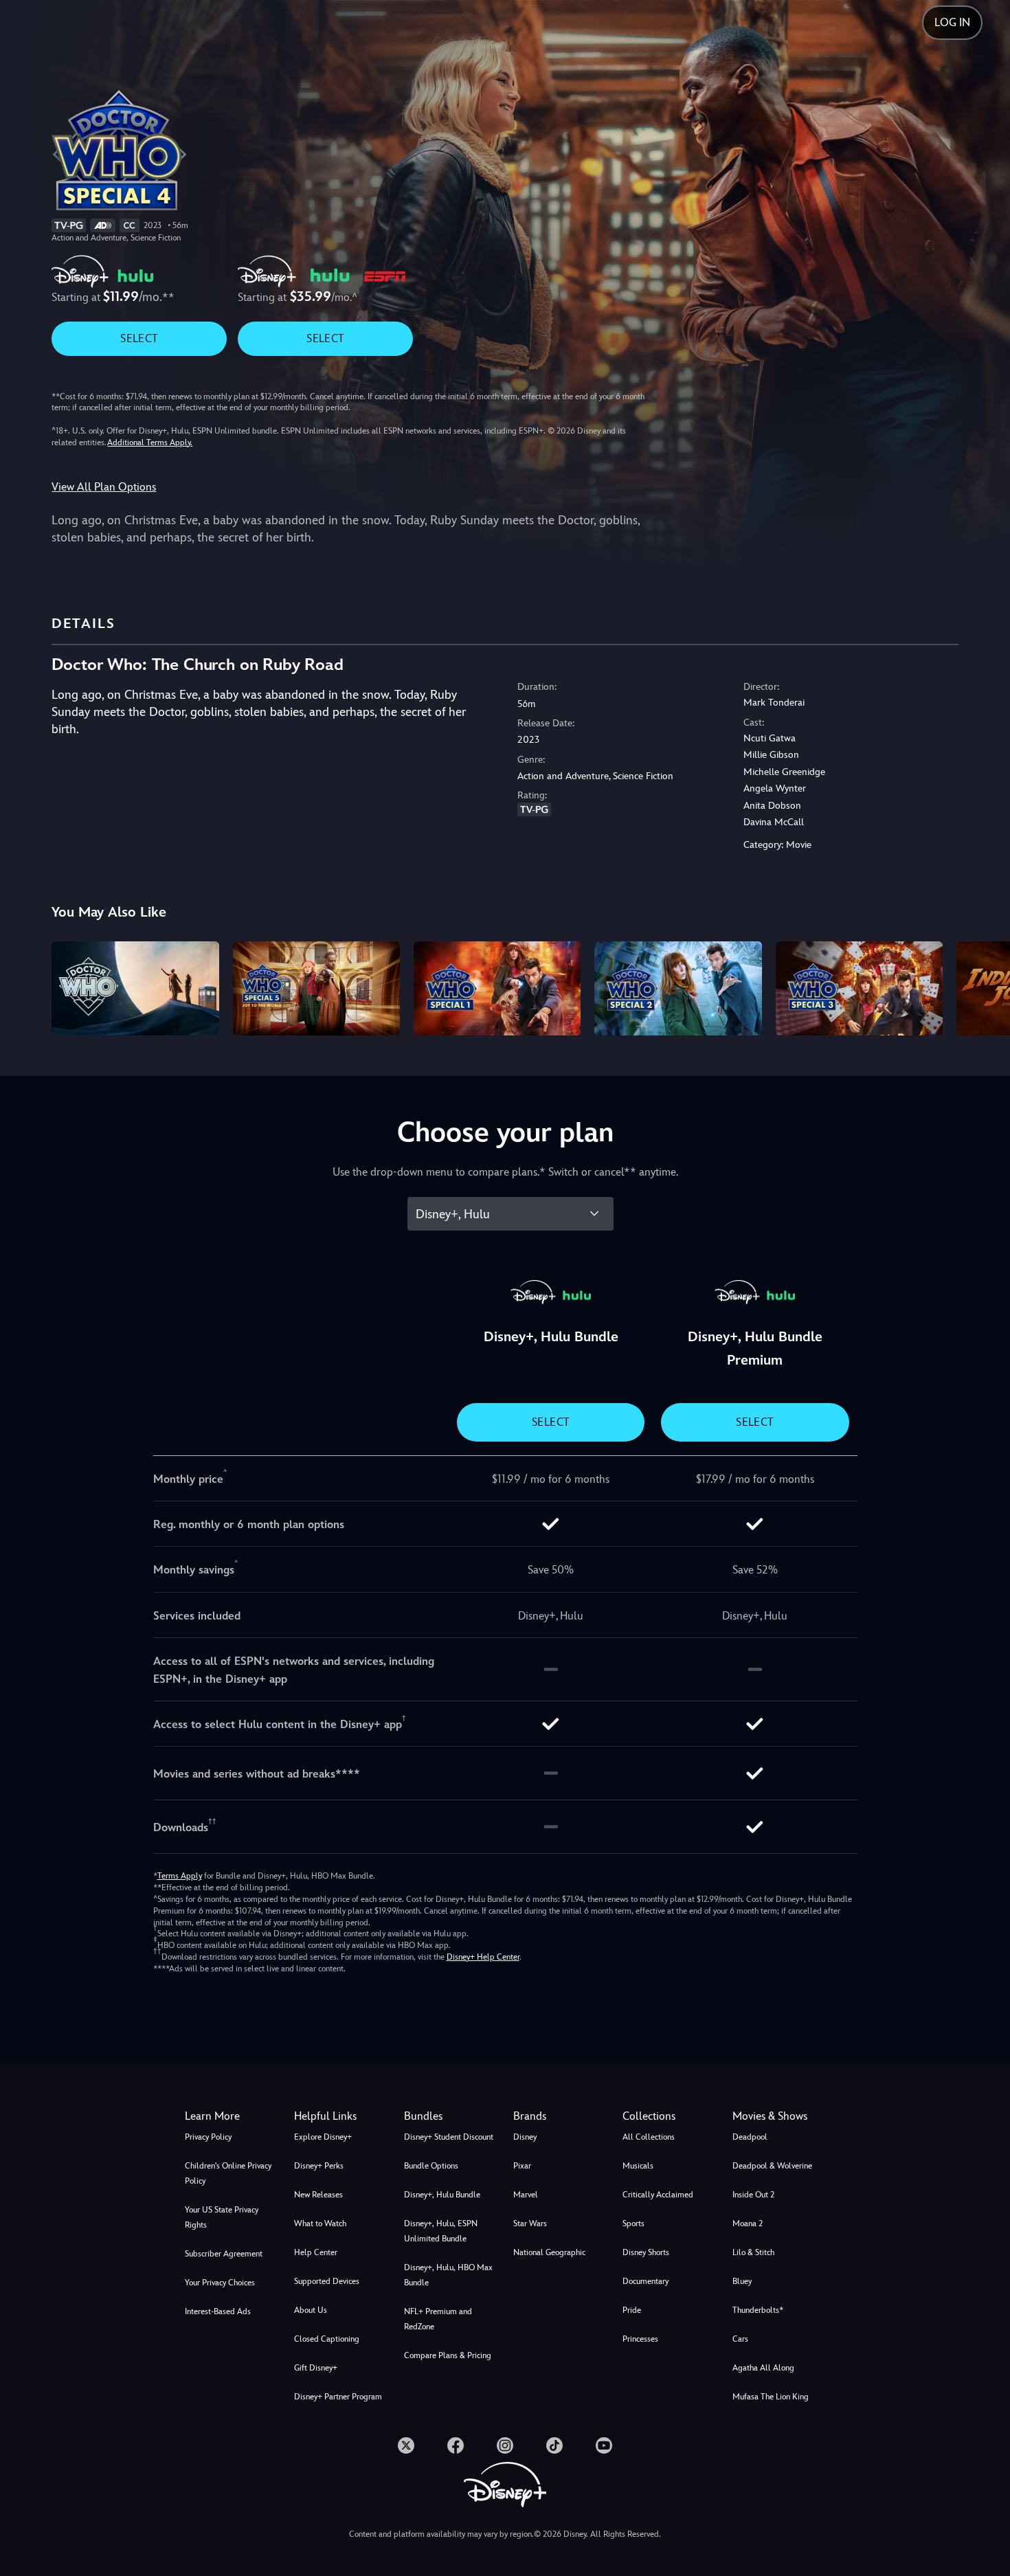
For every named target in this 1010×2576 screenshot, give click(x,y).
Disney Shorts (646, 2252)
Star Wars (530, 2224)
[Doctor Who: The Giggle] (859, 988)
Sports (633, 2224)
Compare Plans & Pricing (448, 2355)
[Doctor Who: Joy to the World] (316, 988)
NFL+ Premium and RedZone (438, 2319)
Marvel (526, 2195)
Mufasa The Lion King (771, 2397)
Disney (525, 2137)
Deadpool (750, 2137)
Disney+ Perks (319, 2166)
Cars (740, 2339)
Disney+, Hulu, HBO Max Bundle (448, 2275)
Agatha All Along (763, 2368)
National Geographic (549, 2252)
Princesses (640, 2339)
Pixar (522, 2166)
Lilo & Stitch (753, 2252)
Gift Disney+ (316, 2368)
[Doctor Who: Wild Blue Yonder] (678, 988)
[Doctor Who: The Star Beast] (497, 988)
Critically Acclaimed (658, 2195)
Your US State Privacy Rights (222, 2217)
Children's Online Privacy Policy (228, 2173)
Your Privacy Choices (220, 2283)
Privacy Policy (208, 2137)
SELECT (139, 338)
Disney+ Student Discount (449, 2137)
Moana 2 (748, 2224)
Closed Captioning (327, 2339)
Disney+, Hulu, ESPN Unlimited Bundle (441, 2231)
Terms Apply (180, 1876)
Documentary (646, 2281)
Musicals (638, 2166)
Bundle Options (431, 2166)
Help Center (316, 2252)
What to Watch (320, 2224)
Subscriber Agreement (224, 2254)
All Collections (649, 2137)
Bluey (742, 2281)
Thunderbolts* (758, 2310)
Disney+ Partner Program (338, 2397)
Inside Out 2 (753, 2195)
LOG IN (952, 22)
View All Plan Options (104, 487)
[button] (340, 2116)
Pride (632, 2310)
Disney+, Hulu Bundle (442, 2195)
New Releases (318, 2195)
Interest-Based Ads (218, 2311)
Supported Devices (327, 2281)
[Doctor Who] (135, 988)
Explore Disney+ (323, 2137)
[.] (406, 2445)
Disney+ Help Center (483, 1957)
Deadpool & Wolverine (772, 2166)
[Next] (984, 986)
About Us (311, 2310)
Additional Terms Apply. (150, 443)
